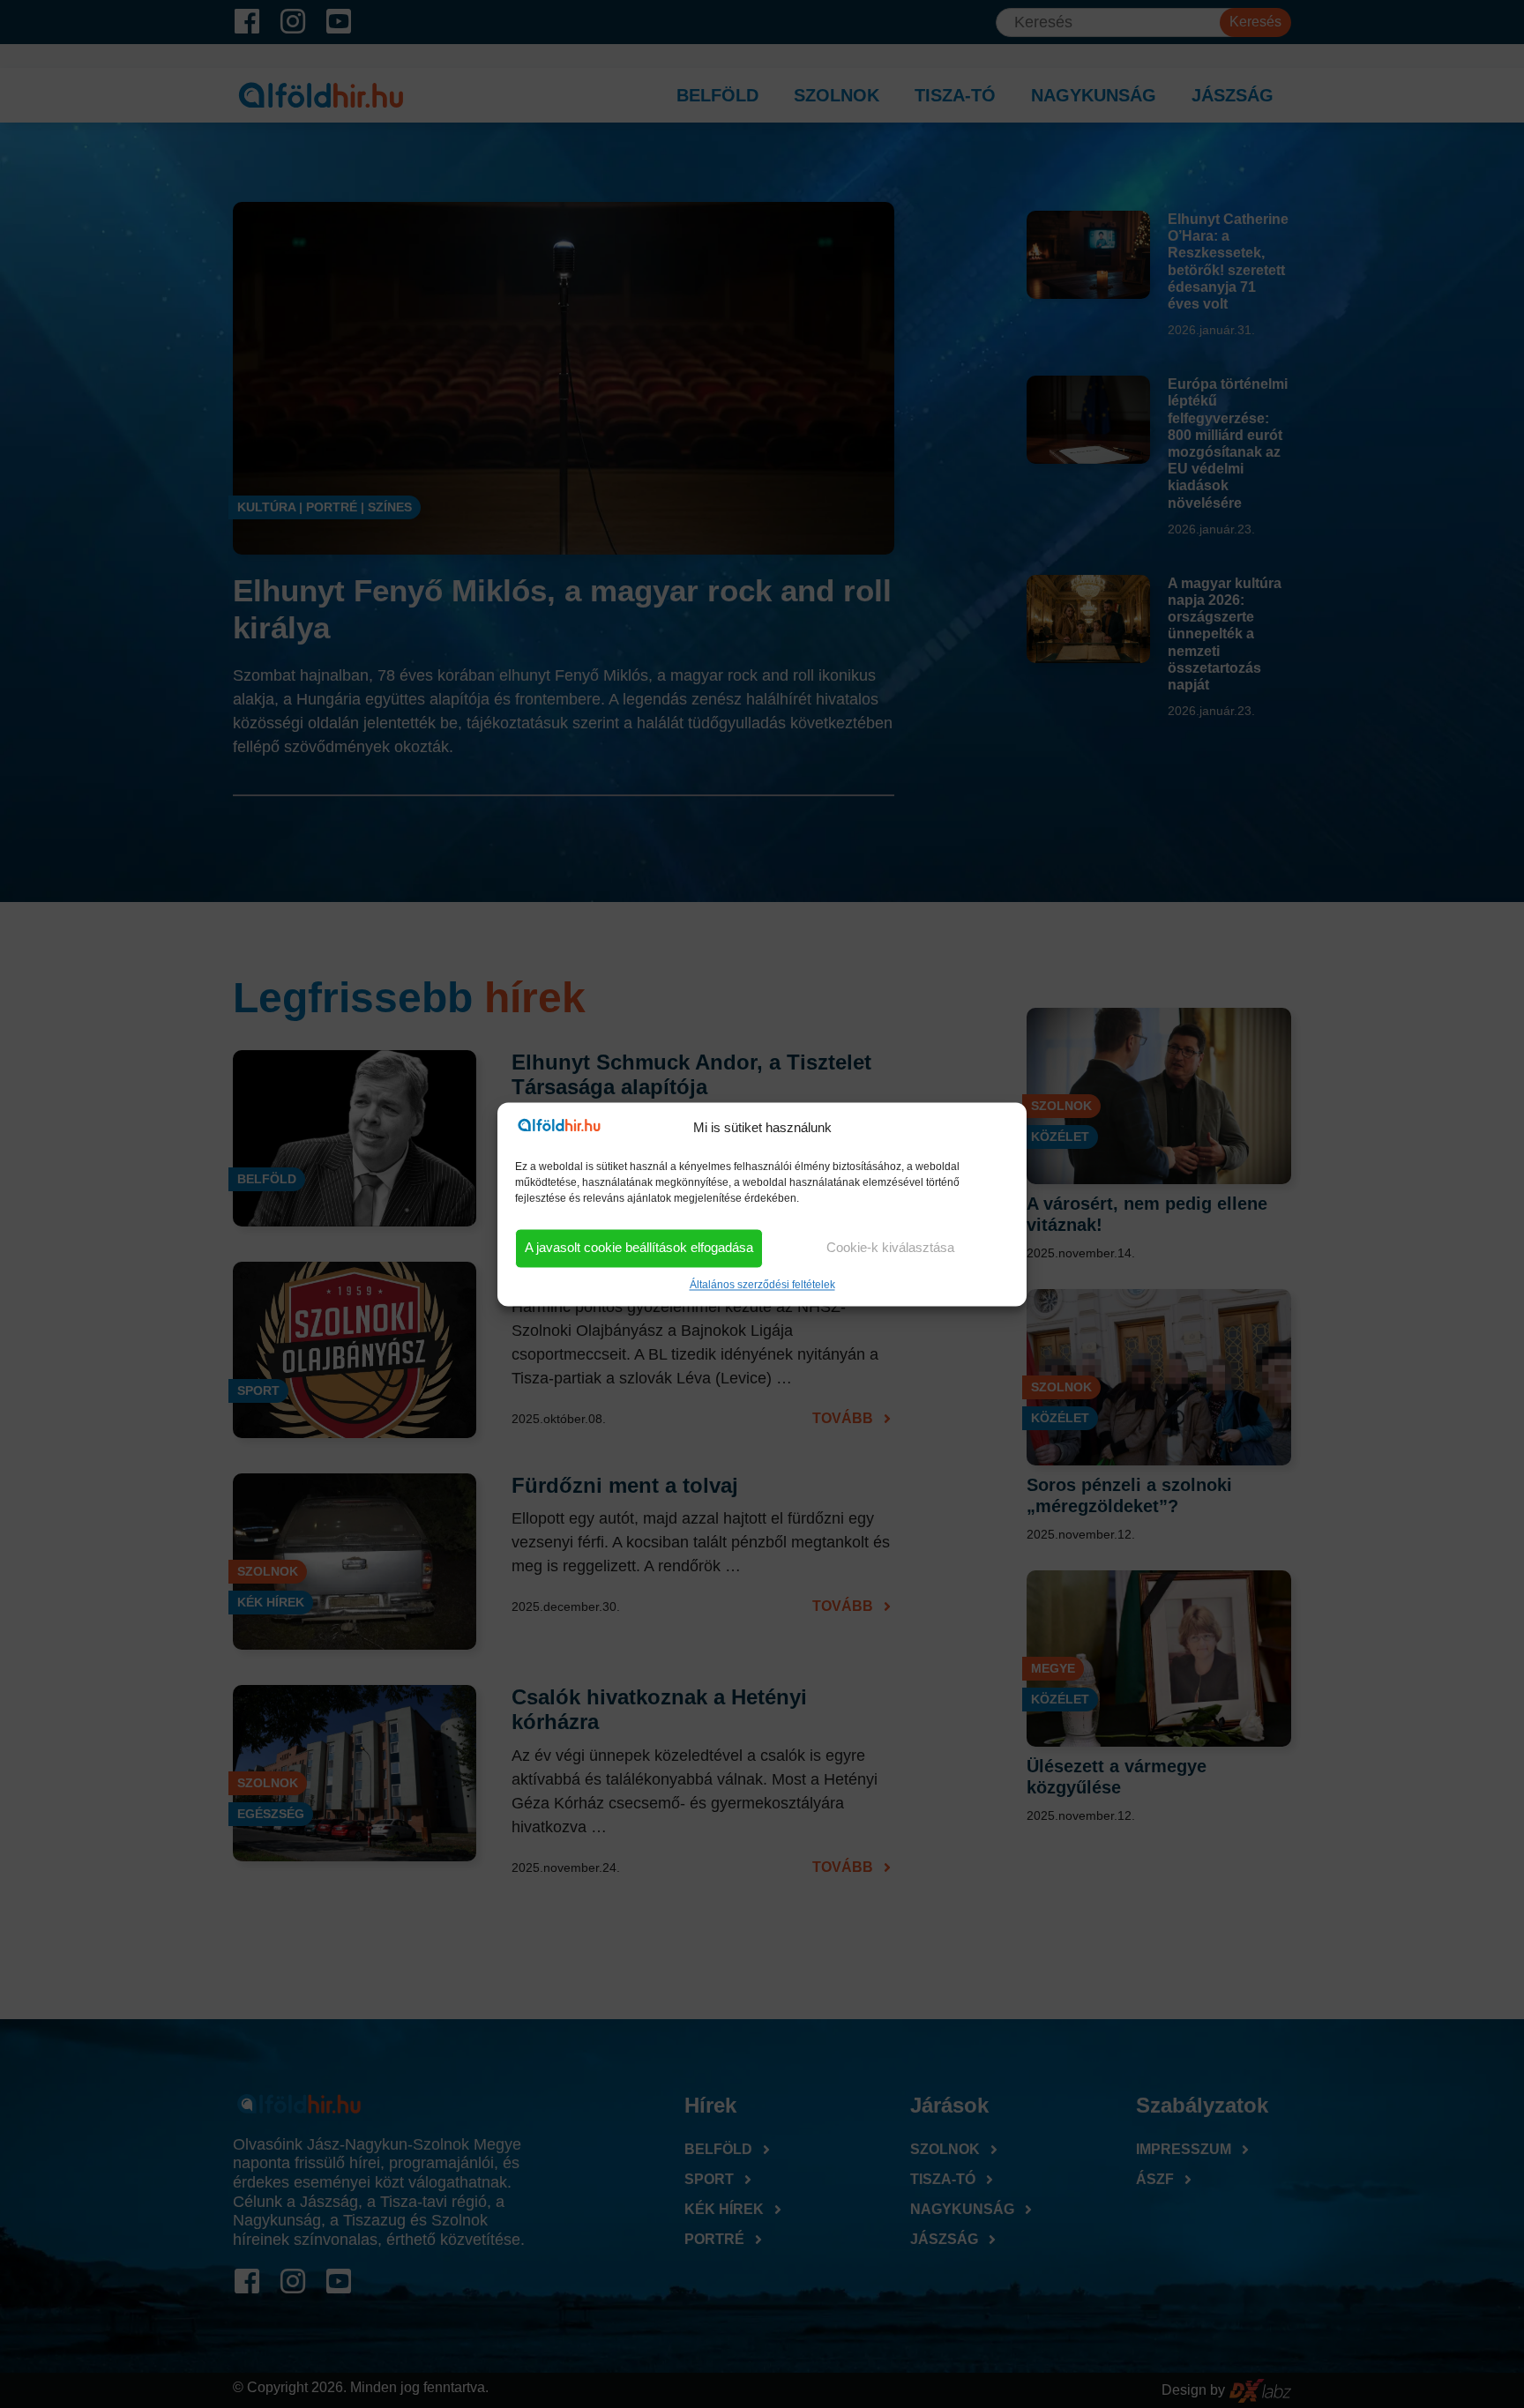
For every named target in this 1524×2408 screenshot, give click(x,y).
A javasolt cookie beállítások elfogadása (639, 1248)
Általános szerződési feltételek (762, 1285)
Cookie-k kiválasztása (890, 1248)
